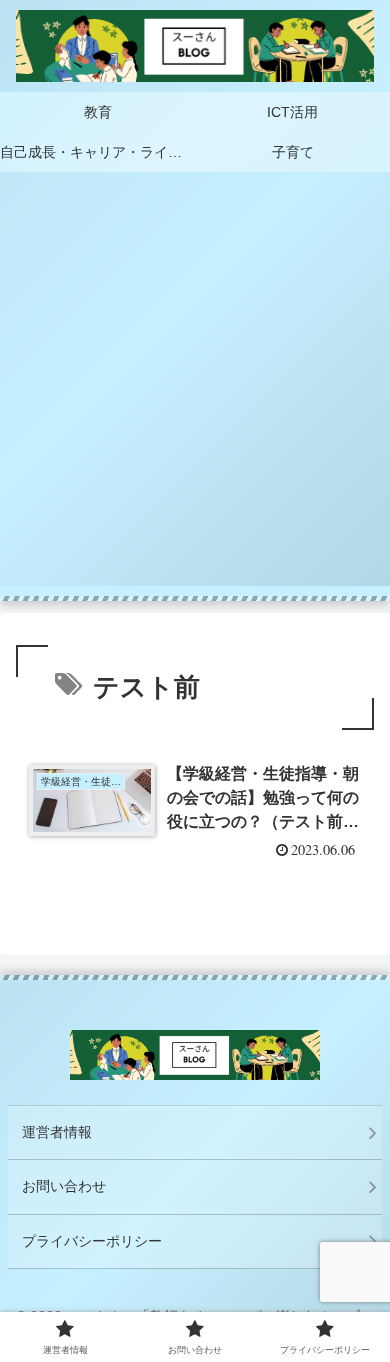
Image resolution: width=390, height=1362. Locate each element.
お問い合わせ (64, 1186)
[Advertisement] (195, 391)
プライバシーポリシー (92, 1241)
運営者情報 (57, 1132)
